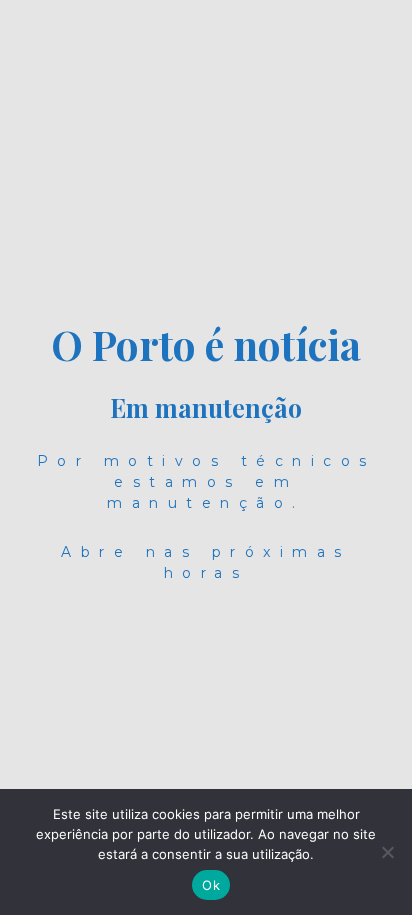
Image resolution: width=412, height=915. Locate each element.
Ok (211, 885)
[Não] (387, 852)
